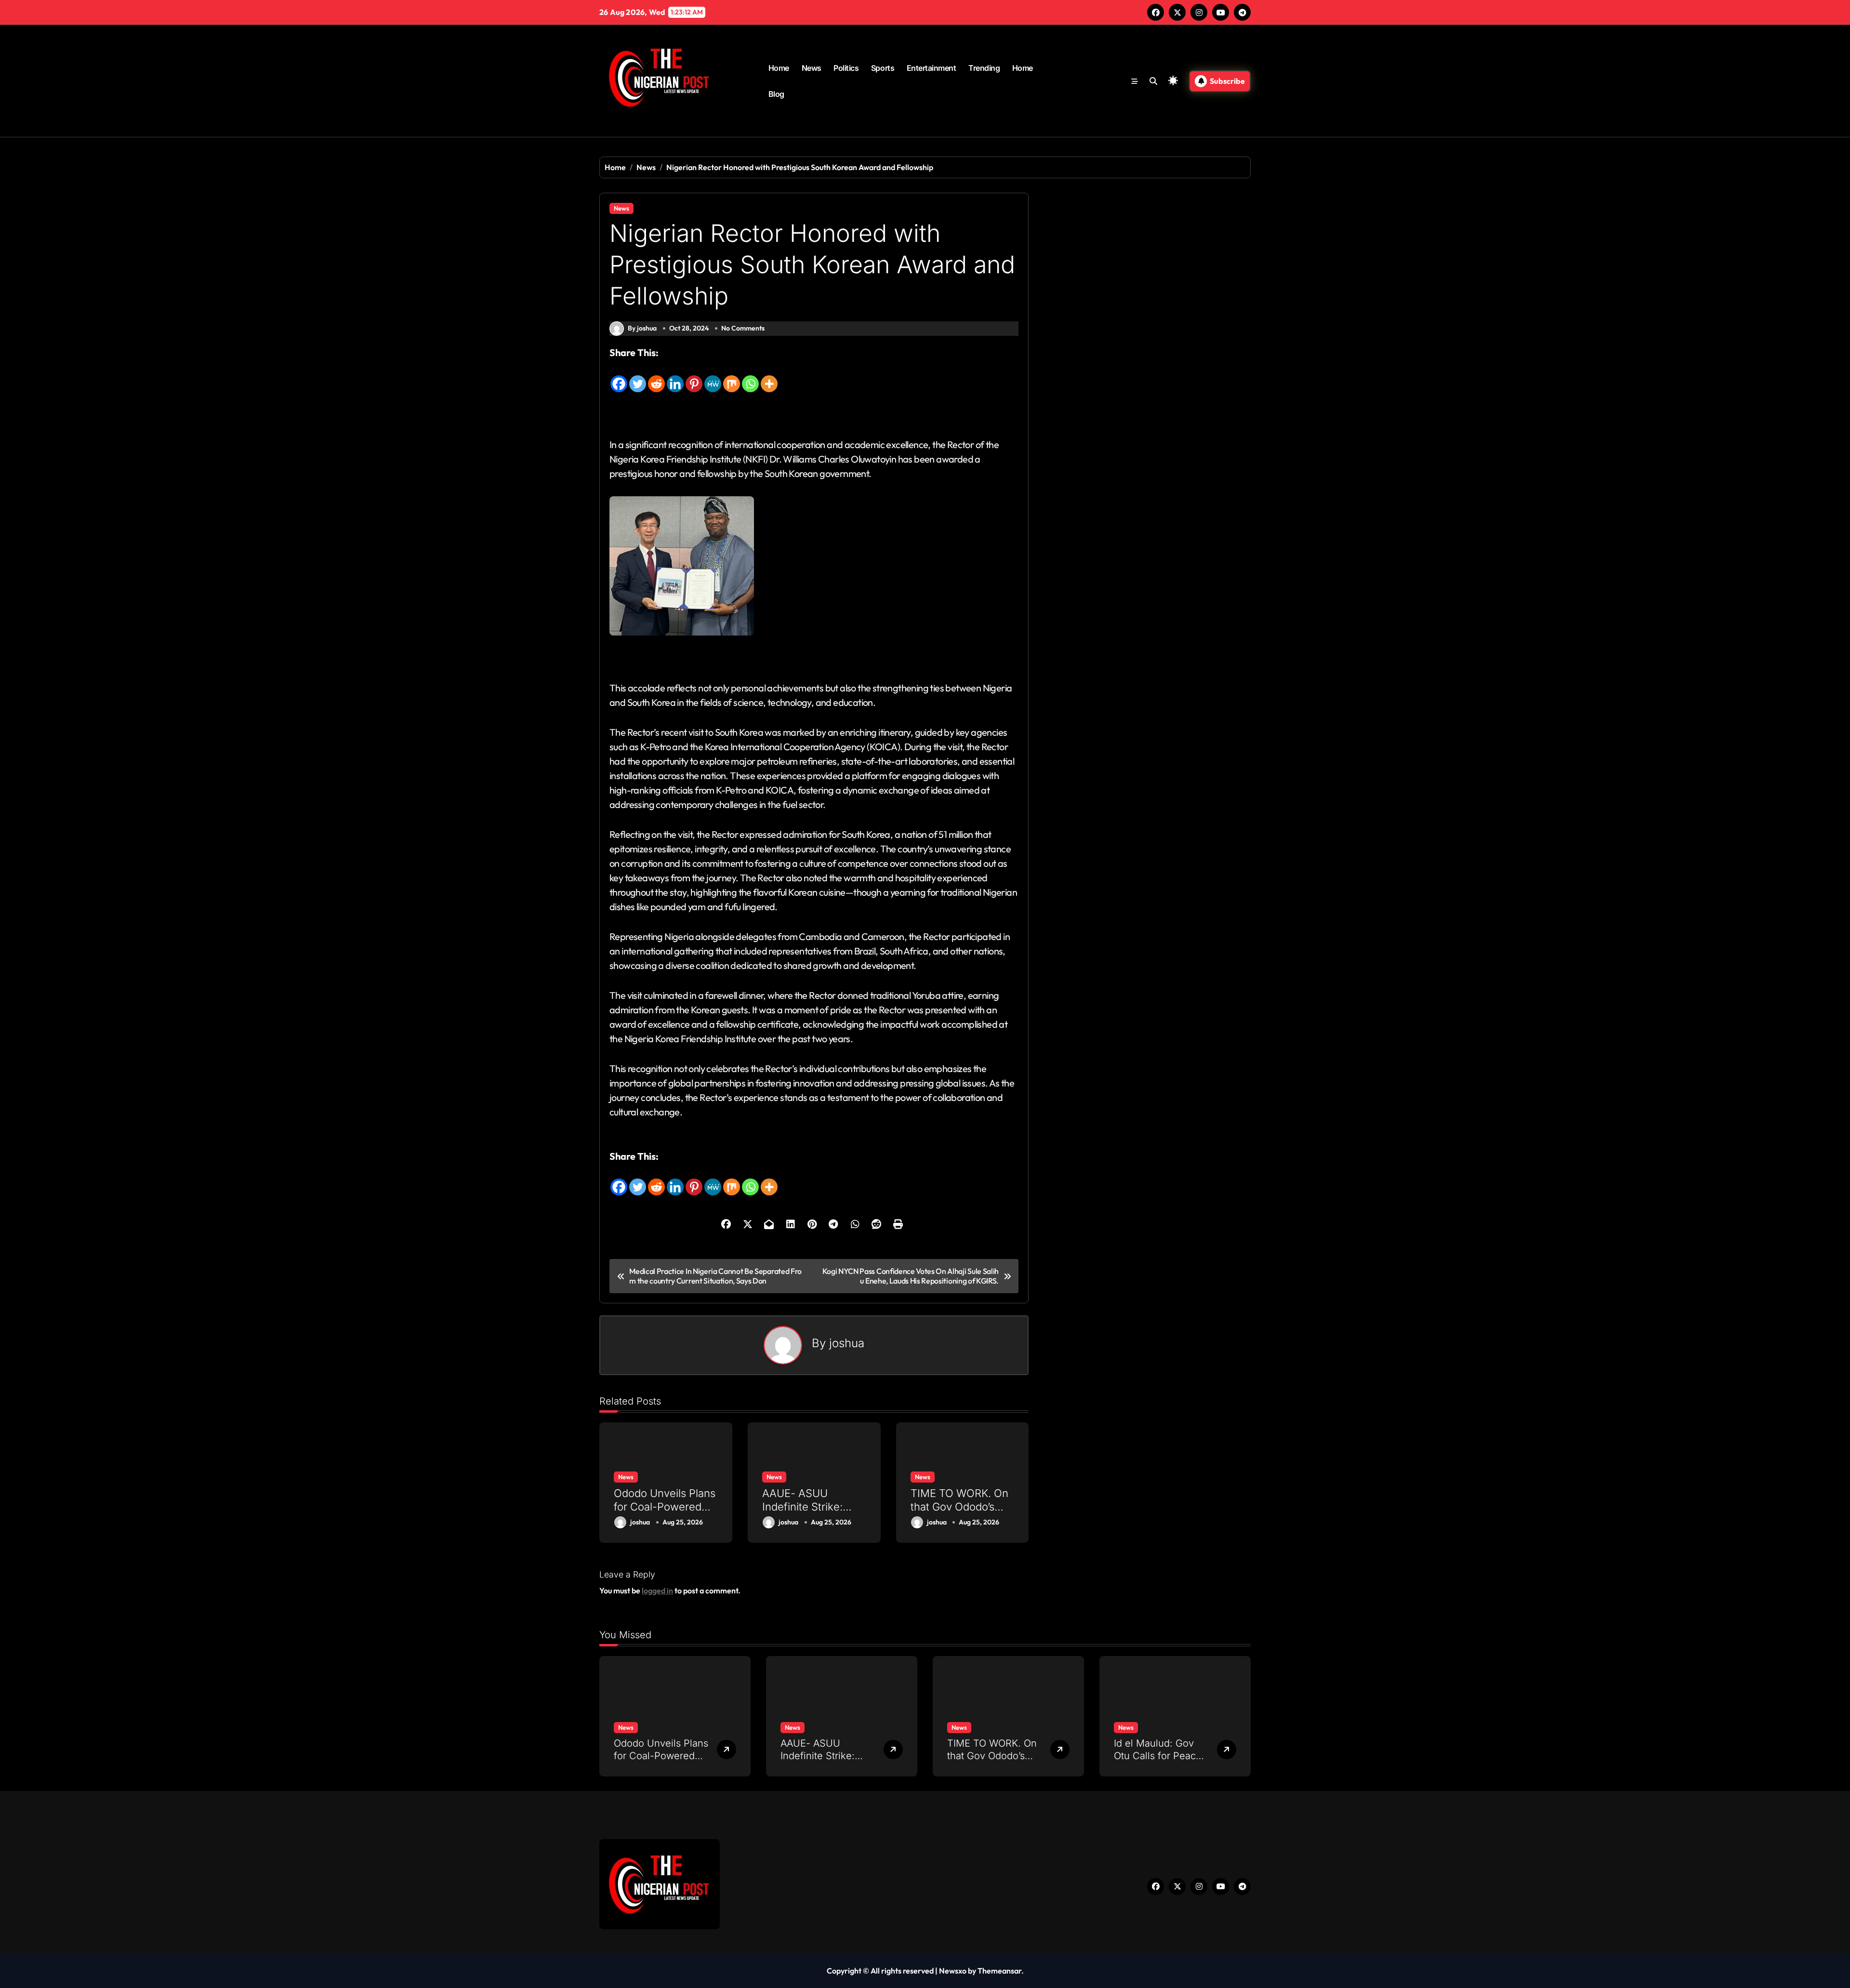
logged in (657, 1590)
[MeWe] (713, 377)
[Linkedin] (675, 377)
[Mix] (732, 377)
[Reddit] (656, 377)
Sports (883, 68)
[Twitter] (638, 377)
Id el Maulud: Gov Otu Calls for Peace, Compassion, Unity (1159, 1756)
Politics (846, 68)
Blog (776, 94)
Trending (984, 68)
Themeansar (999, 1971)
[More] (769, 377)
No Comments (743, 328)
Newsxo (953, 1971)
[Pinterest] (694, 377)
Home (779, 68)
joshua (847, 1343)
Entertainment (932, 68)
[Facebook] (619, 377)
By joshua (642, 328)
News (812, 68)
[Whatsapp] (750, 377)
